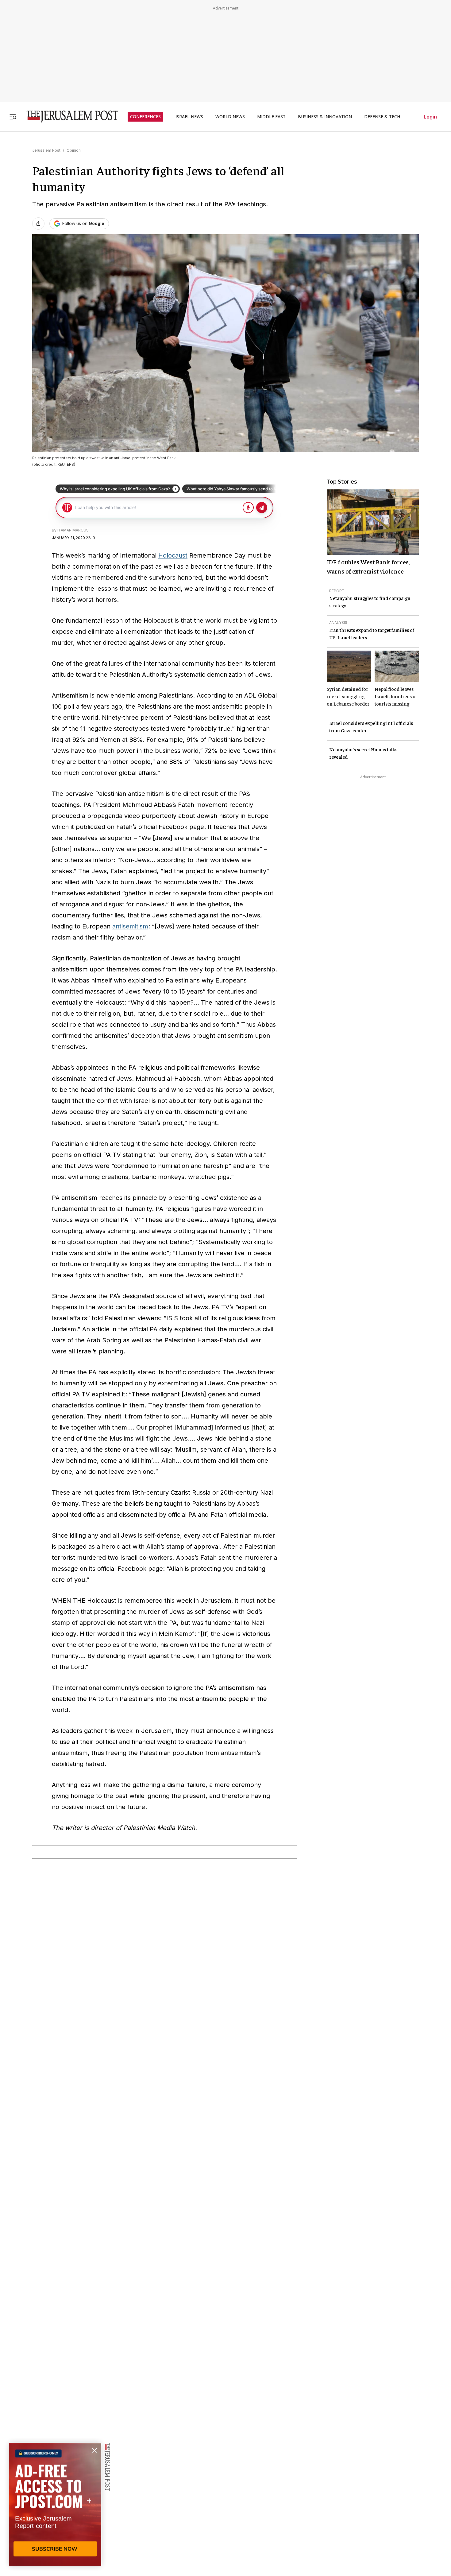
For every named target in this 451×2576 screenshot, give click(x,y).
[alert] (55, 2505)
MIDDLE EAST (271, 117)
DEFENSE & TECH (382, 117)
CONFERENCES (145, 117)
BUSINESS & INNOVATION (325, 117)
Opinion (74, 150)
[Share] (38, 224)
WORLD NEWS (230, 117)
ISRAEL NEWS (189, 117)
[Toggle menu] (13, 117)
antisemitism (130, 926)
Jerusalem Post (46, 150)
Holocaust (173, 555)
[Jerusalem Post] (68, 117)
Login (430, 117)
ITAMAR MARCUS (73, 530)
